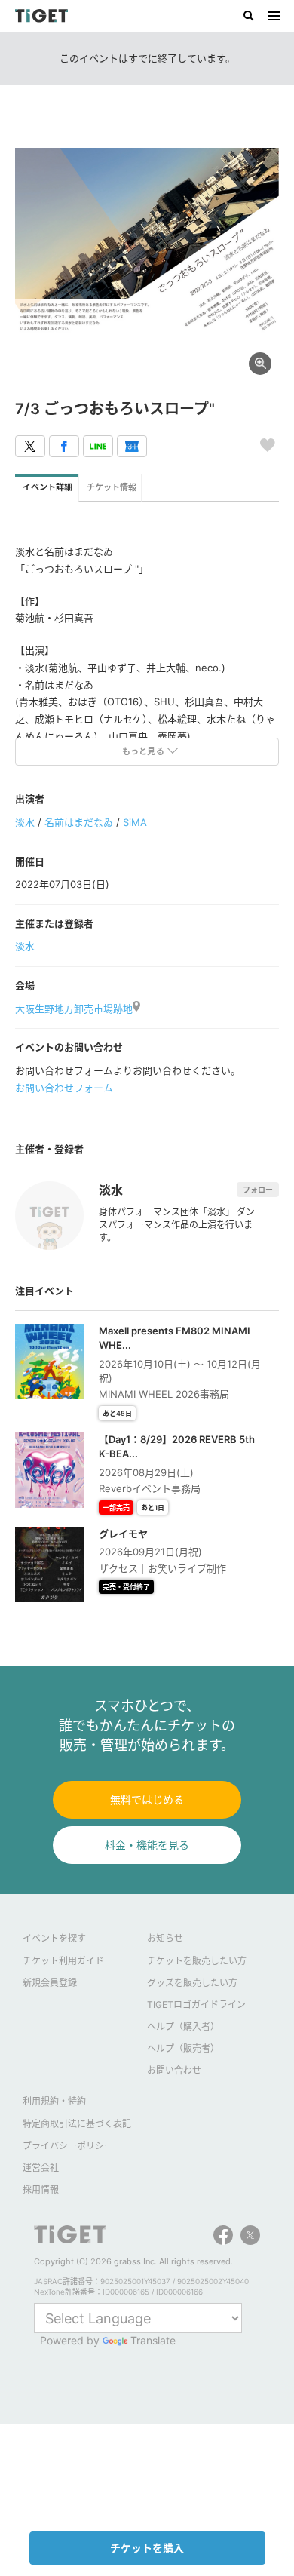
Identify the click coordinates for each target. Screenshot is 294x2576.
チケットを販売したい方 (197, 1961)
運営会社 (41, 2168)
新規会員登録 (50, 1983)
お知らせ (165, 1938)
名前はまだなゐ (79, 822)
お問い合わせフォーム (64, 1088)
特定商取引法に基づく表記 (77, 2124)
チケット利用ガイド (63, 1961)
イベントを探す (54, 1938)
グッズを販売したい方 (192, 1983)
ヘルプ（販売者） (183, 2048)
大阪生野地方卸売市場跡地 (74, 1009)
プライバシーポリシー (68, 2146)
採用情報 (41, 2189)
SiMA (135, 822)
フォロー (258, 1190)
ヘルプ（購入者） (183, 2026)
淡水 (25, 822)
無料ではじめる (147, 1799)
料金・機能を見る (147, 1845)
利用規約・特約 (54, 2101)
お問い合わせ (174, 2070)
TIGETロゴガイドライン (196, 2005)
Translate (153, 2340)
